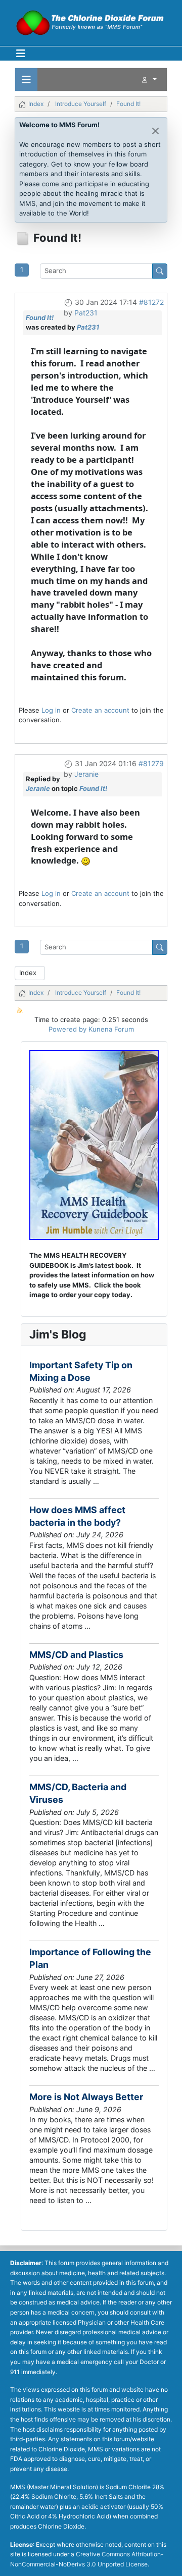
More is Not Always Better (86, 2097)
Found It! (40, 317)
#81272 (151, 302)
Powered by (67, 1029)
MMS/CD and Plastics (76, 1655)
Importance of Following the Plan (90, 1958)
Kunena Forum (111, 1029)
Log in (51, 710)
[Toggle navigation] (26, 79)
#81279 (151, 763)
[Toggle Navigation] (21, 53)
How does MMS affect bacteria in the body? (77, 1516)
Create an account (100, 710)
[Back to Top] (166, 2560)
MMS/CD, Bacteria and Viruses (78, 1793)
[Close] (155, 131)
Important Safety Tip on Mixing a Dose (81, 1371)
